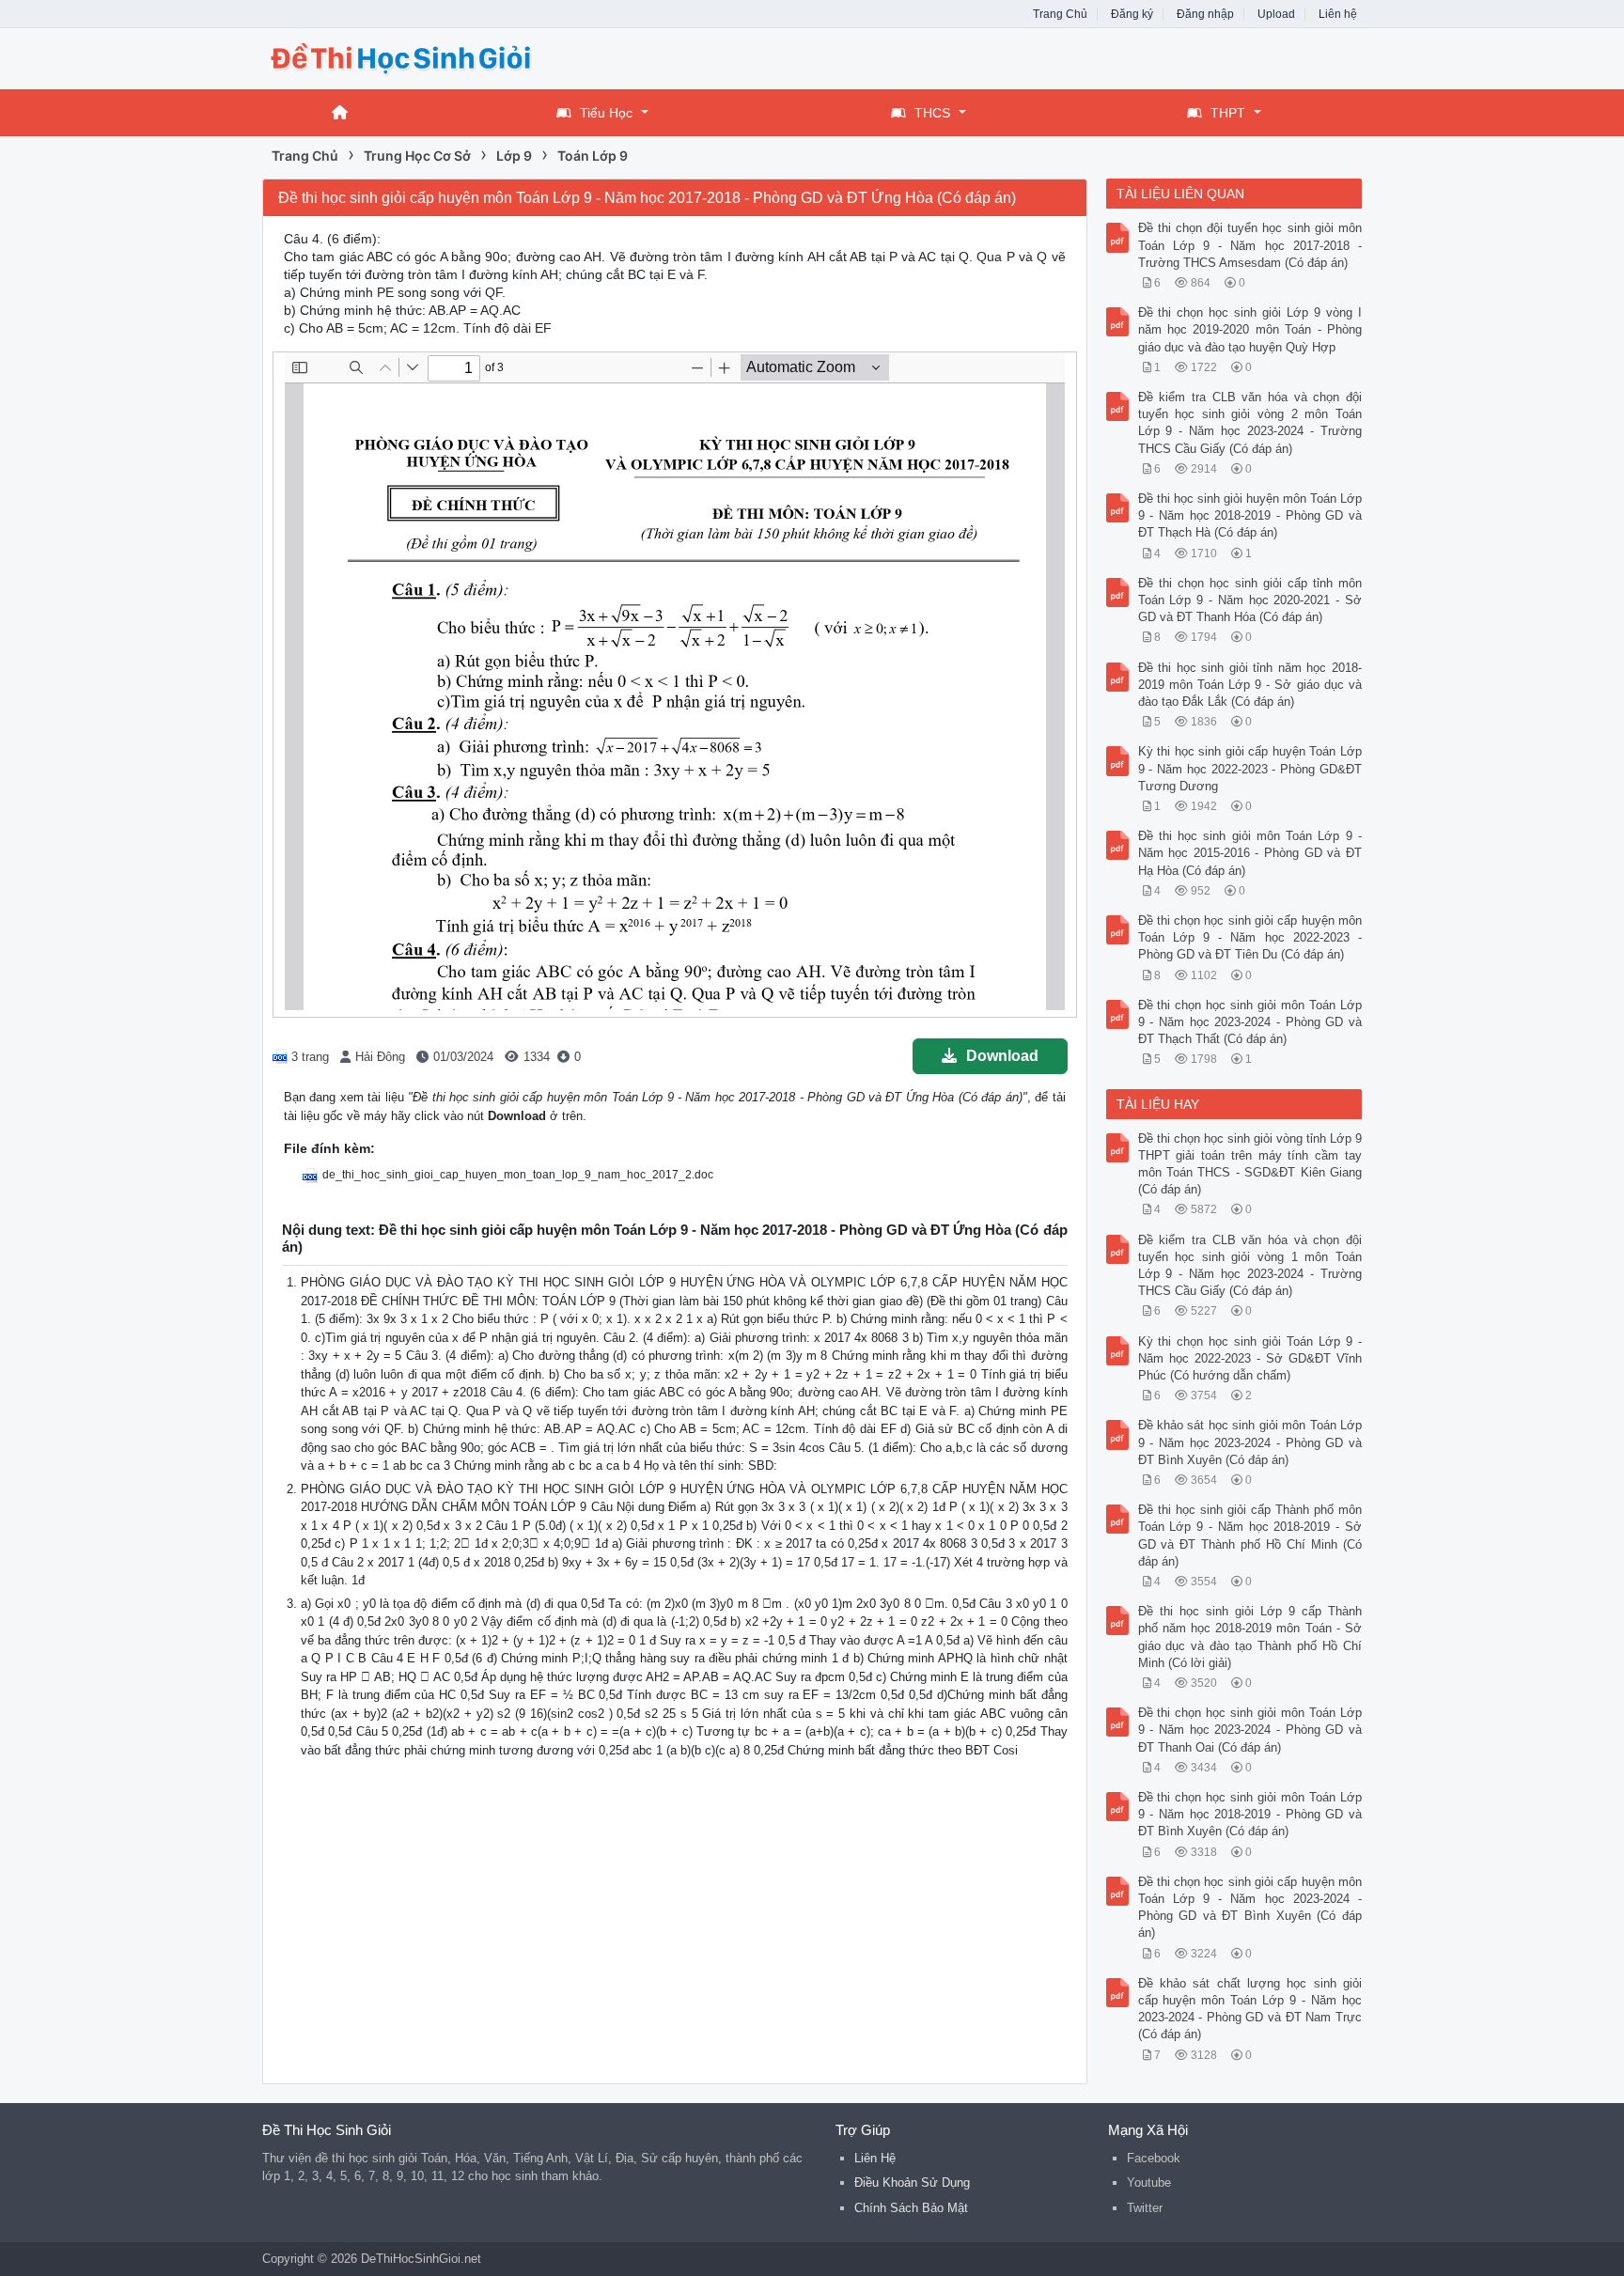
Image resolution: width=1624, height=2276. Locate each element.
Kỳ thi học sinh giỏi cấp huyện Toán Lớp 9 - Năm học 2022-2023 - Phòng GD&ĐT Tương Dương (1250, 768)
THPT (1228, 113)
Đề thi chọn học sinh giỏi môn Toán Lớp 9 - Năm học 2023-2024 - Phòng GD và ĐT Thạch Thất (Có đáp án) (1250, 1022)
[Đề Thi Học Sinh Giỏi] (413, 57)
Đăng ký (1132, 14)
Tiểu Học (606, 113)
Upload (1276, 14)
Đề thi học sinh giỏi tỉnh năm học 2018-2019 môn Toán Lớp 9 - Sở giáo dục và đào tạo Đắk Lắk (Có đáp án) (1250, 685)
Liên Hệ (875, 2158)
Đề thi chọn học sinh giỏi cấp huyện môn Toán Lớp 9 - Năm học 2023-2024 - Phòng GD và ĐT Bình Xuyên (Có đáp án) (1250, 1908)
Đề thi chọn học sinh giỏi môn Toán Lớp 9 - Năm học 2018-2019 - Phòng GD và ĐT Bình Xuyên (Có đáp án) (1250, 1814)
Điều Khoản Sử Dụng (912, 2182)
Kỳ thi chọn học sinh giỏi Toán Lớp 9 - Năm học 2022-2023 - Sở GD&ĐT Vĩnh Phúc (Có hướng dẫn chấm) (1250, 1358)
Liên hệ (1338, 14)
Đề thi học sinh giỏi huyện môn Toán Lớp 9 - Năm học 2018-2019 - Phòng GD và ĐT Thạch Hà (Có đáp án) (1250, 515)
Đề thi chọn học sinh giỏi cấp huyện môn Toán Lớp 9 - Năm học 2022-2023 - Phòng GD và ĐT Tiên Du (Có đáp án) (1250, 937)
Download (1002, 1056)
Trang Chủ (1060, 14)
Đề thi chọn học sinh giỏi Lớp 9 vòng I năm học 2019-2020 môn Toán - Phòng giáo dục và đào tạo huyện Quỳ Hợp (1250, 329)
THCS (932, 113)
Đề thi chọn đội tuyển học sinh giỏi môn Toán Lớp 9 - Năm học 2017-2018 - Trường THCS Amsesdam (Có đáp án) (1250, 245)
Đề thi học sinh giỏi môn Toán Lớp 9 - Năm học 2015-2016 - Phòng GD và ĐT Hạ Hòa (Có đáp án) (1250, 853)
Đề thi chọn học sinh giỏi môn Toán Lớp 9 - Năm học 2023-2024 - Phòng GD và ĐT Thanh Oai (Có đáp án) (1250, 1730)
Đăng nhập (1205, 14)
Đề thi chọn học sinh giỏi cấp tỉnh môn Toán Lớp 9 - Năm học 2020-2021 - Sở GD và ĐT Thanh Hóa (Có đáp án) (1250, 600)
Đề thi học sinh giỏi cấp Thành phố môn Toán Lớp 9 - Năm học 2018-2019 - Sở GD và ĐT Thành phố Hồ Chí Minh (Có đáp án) (1250, 1536)
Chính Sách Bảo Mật (911, 2208)
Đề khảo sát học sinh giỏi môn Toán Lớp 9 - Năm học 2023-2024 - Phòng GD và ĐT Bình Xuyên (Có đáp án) (1250, 1442)
